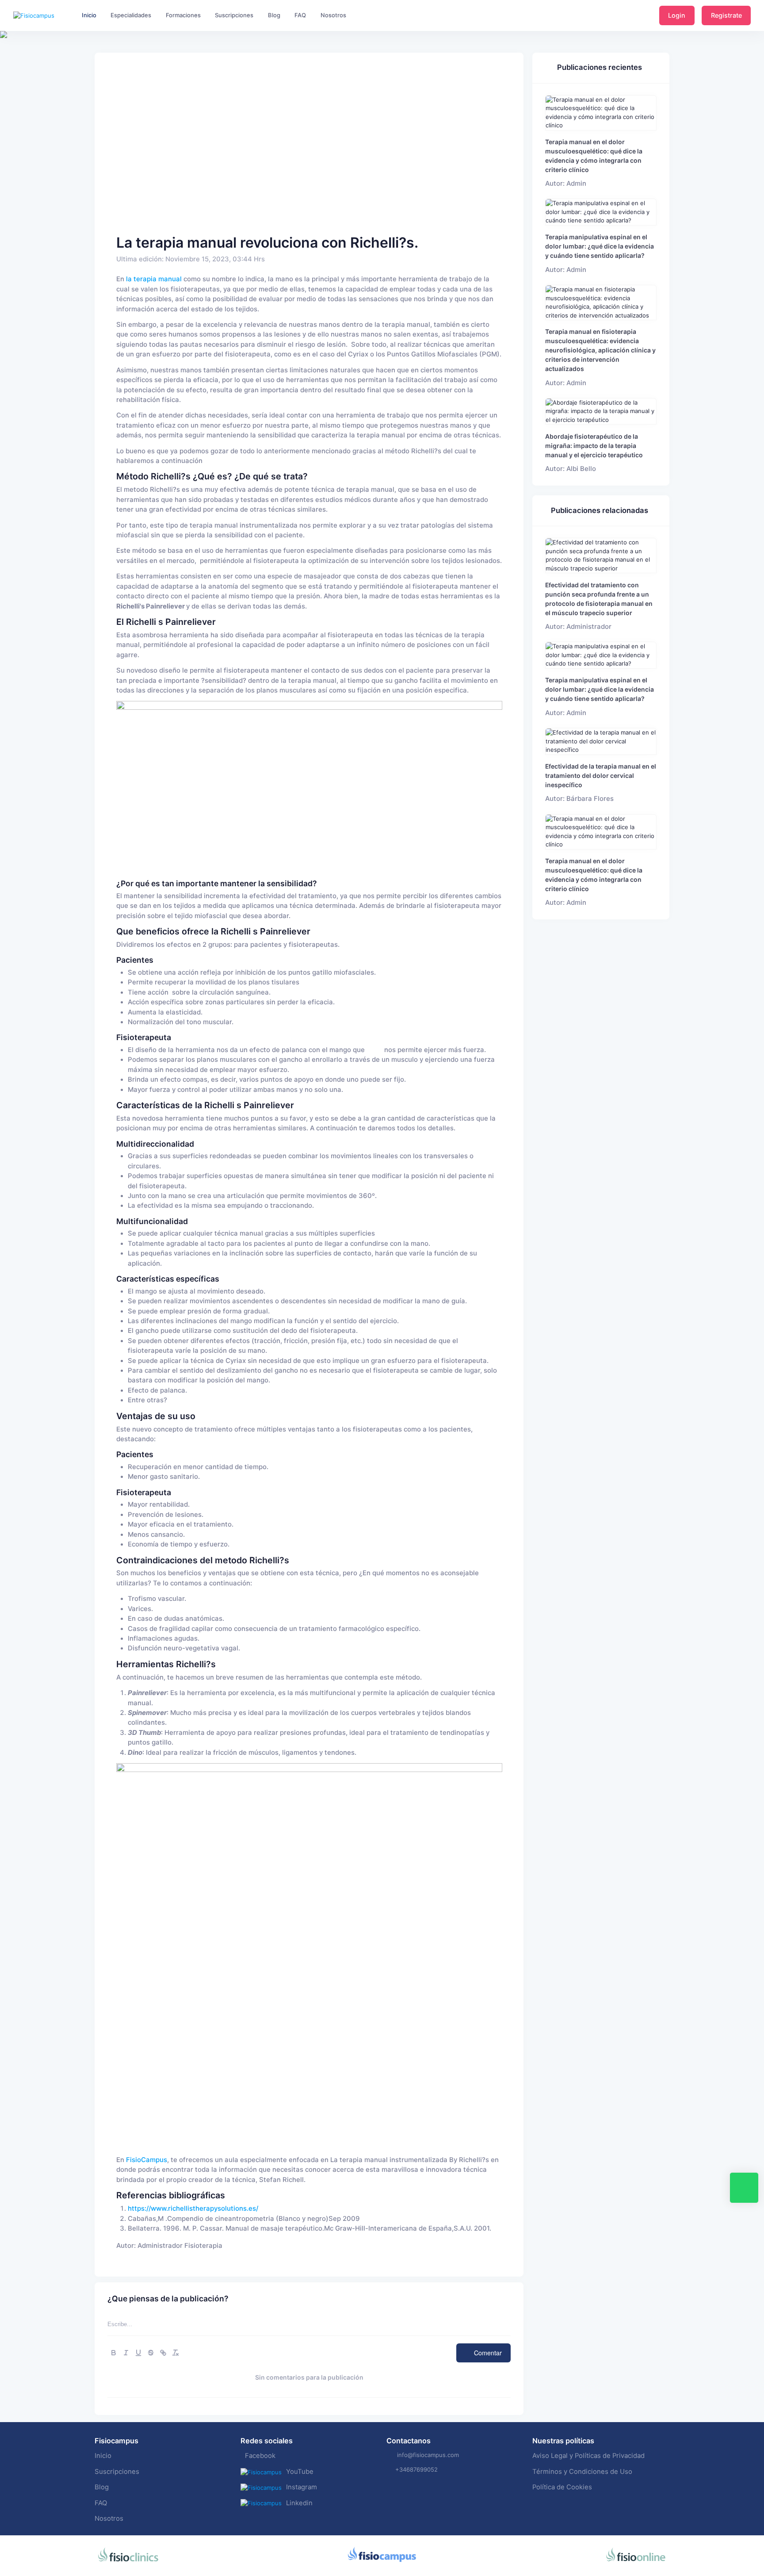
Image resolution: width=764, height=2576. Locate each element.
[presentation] (8, 62)
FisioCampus (147, 2160)
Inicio (103, 2456)
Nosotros (109, 2519)
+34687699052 (416, 2469)
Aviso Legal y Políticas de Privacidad (588, 2456)
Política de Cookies (562, 2487)
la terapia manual (154, 279)
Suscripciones (117, 2472)
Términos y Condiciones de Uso (582, 2472)
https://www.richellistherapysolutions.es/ (193, 2209)
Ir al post (601, 113)
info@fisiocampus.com (428, 2455)
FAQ (101, 2503)
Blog (102, 2487)
